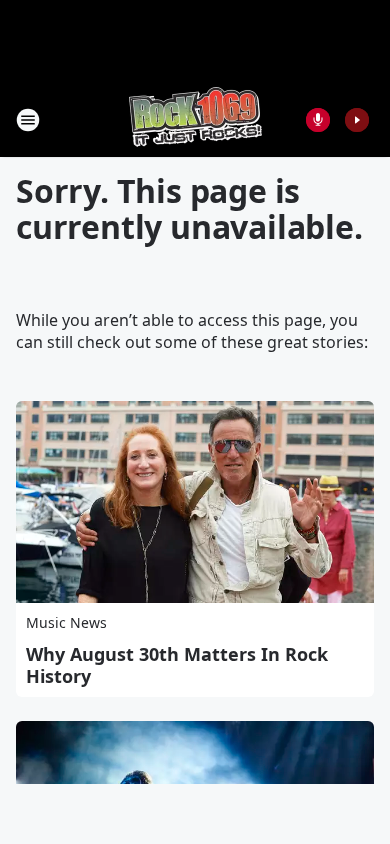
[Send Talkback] (318, 120)
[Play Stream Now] (357, 120)
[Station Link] (195, 119)
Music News (66, 622)
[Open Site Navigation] (28, 120)
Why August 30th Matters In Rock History (177, 665)
